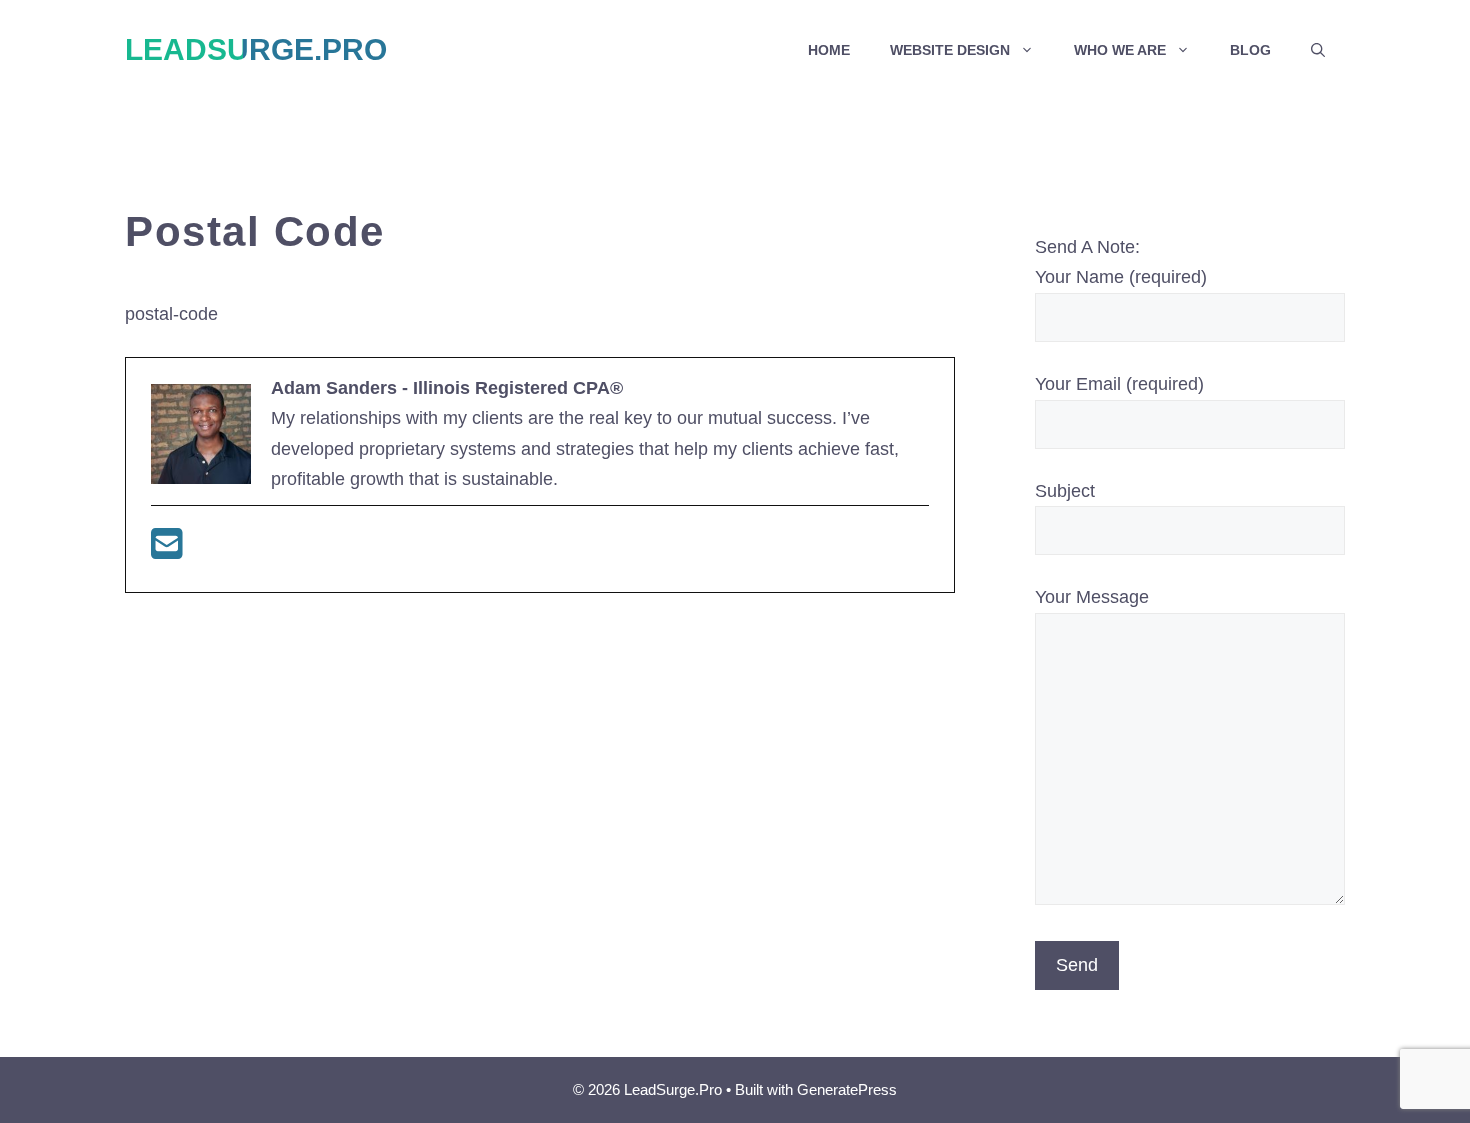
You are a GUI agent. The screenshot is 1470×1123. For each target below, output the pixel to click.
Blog (1250, 50)
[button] (1318, 50)
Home (829, 50)
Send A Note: (1087, 247)
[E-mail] (167, 551)
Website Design (950, 50)
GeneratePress (847, 1089)
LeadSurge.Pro (256, 49)
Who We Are (1120, 50)
